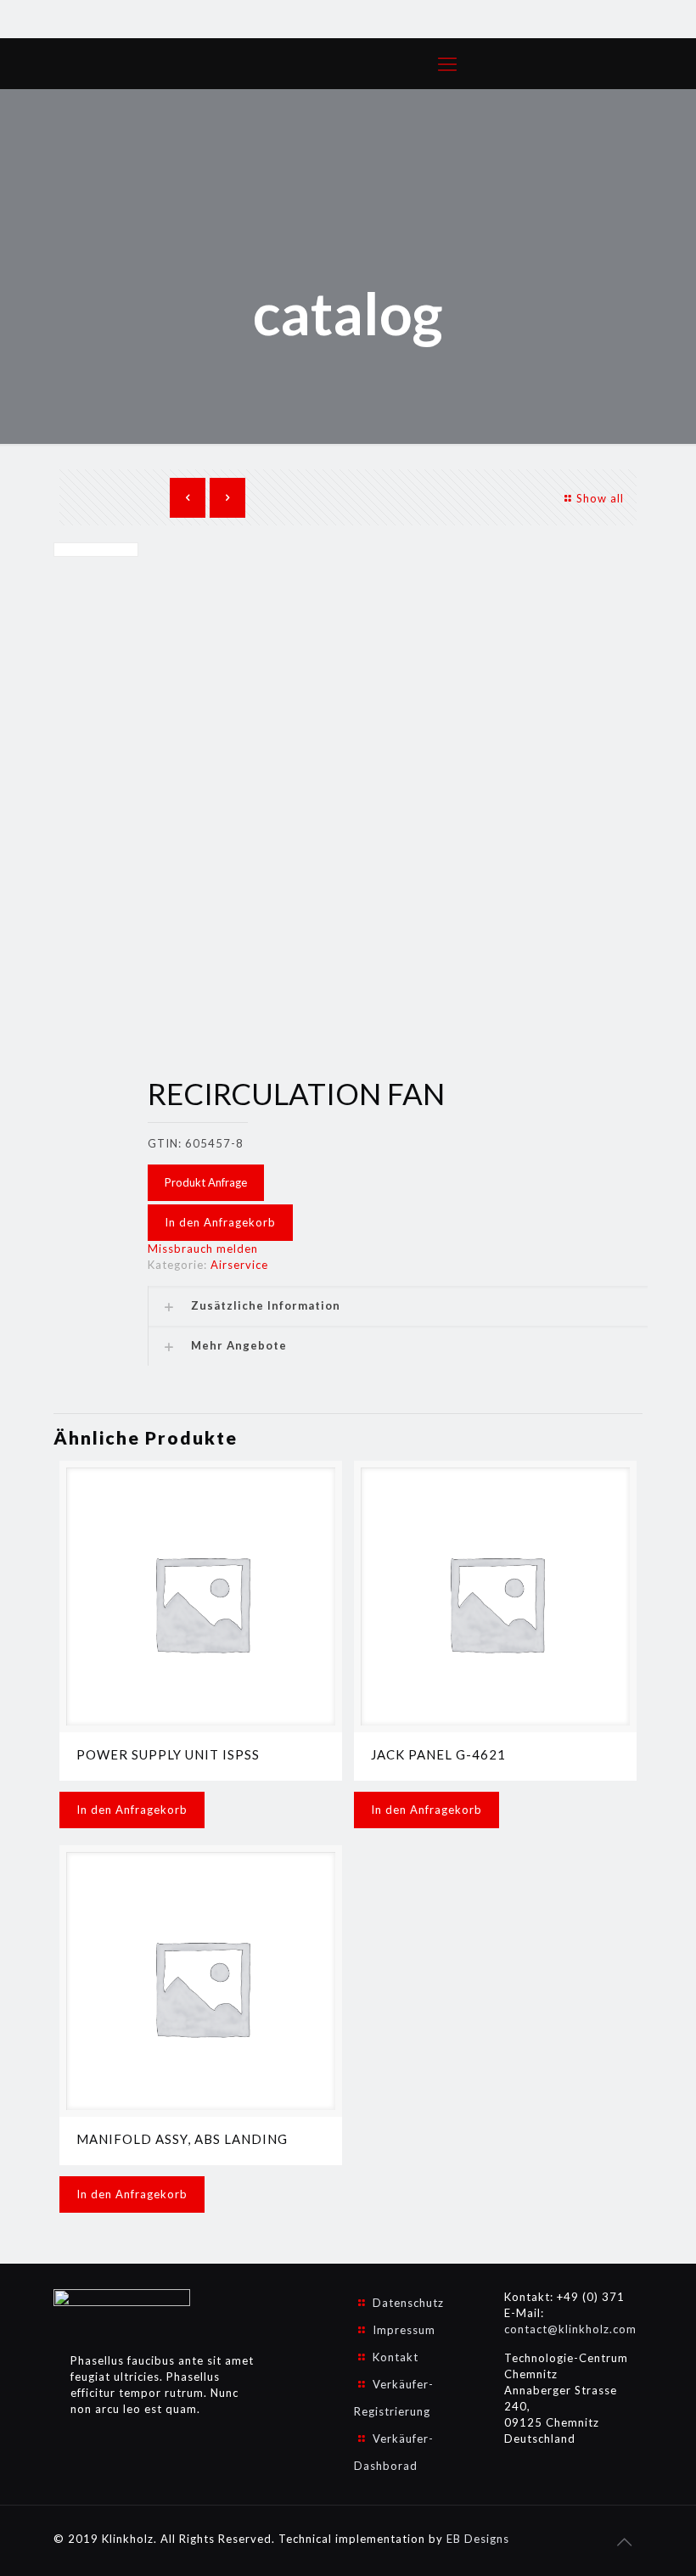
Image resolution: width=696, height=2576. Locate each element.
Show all (600, 498)
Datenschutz (408, 2303)
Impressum (404, 2330)
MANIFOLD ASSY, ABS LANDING (182, 2139)
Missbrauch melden (203, 1249)
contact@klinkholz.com (570, 2329)
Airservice (239, 1265)
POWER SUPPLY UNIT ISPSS (168, 1754)
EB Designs (478, 2539)
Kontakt (396, 2357)
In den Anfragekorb (220, 1222)
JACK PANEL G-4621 (438, 1754)
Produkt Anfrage (206, 1182)
